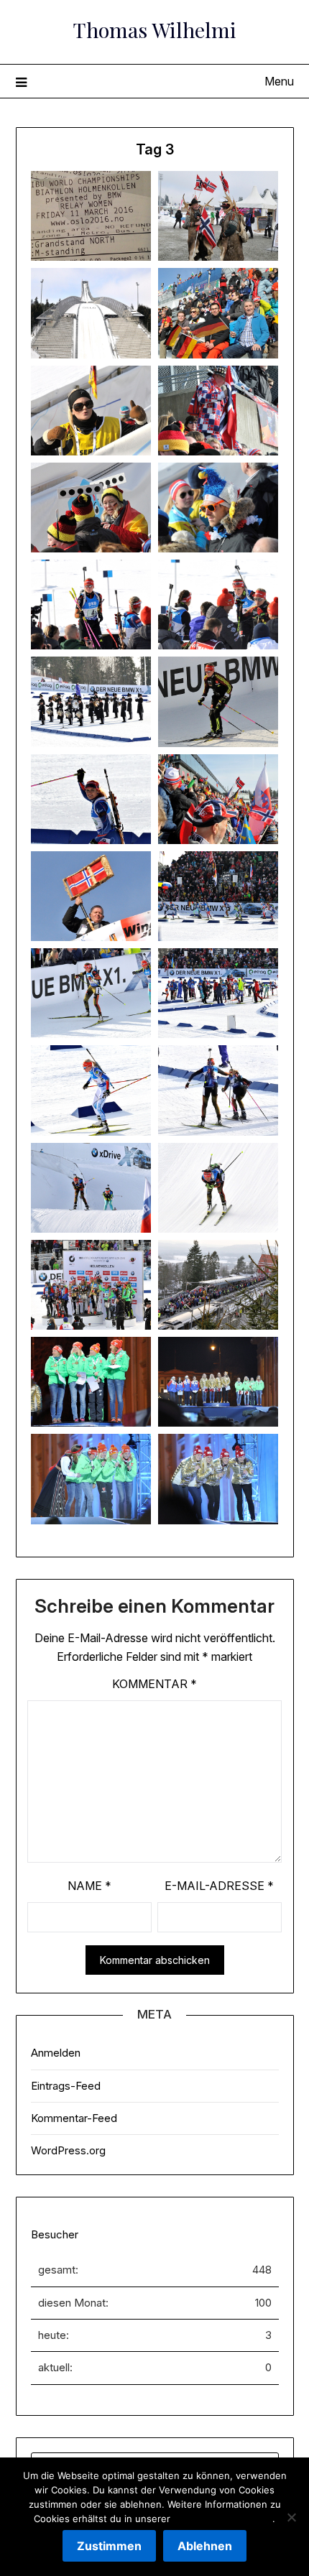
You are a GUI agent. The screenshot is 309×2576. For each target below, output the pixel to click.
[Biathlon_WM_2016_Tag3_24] (218, 1285)
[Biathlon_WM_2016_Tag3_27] (91, 1479)
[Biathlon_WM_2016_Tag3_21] (91, 1188)
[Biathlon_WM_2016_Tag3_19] (91, 1090)
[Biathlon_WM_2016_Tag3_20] (218, 1090)
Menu (279, 81)
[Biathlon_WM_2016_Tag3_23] (91, 1285)
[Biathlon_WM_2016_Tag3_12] (218, 701)
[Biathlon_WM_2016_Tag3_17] (91, 993)
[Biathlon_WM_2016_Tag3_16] (218, 896)
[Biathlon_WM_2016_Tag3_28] (218, 1479)
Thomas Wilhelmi (155, 29)
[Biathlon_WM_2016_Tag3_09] (91, 604)
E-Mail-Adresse (219, 1886)
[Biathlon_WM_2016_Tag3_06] (218, 411)
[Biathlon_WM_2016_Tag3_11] (91, 701)
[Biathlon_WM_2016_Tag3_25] (91, 1382)
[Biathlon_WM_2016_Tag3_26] (218, 1382)
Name (89, 1886)
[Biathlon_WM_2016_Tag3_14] (218, 799)
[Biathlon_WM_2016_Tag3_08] (218, 508)
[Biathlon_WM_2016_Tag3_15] (91, 896)
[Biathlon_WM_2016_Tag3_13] (91, 799)
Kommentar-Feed (74, 2118)
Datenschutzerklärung (223, 2519)
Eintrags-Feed (66, 2086)
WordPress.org (68, 2150)
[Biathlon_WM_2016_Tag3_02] (218, 216)
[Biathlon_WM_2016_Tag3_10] (218, 604)
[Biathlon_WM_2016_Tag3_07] (91, 508)
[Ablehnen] (291, 2517)
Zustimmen (109, 2546)
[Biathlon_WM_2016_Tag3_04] (218, 313)
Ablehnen (205, 2546)
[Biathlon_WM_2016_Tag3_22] (218, 1188)
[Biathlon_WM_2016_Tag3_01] (91, 216)
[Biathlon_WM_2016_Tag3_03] (91, 313)
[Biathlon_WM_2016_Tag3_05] (91, 411)
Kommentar (154, 1684)
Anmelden (56, 2053)
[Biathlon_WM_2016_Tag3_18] (218, 993)
